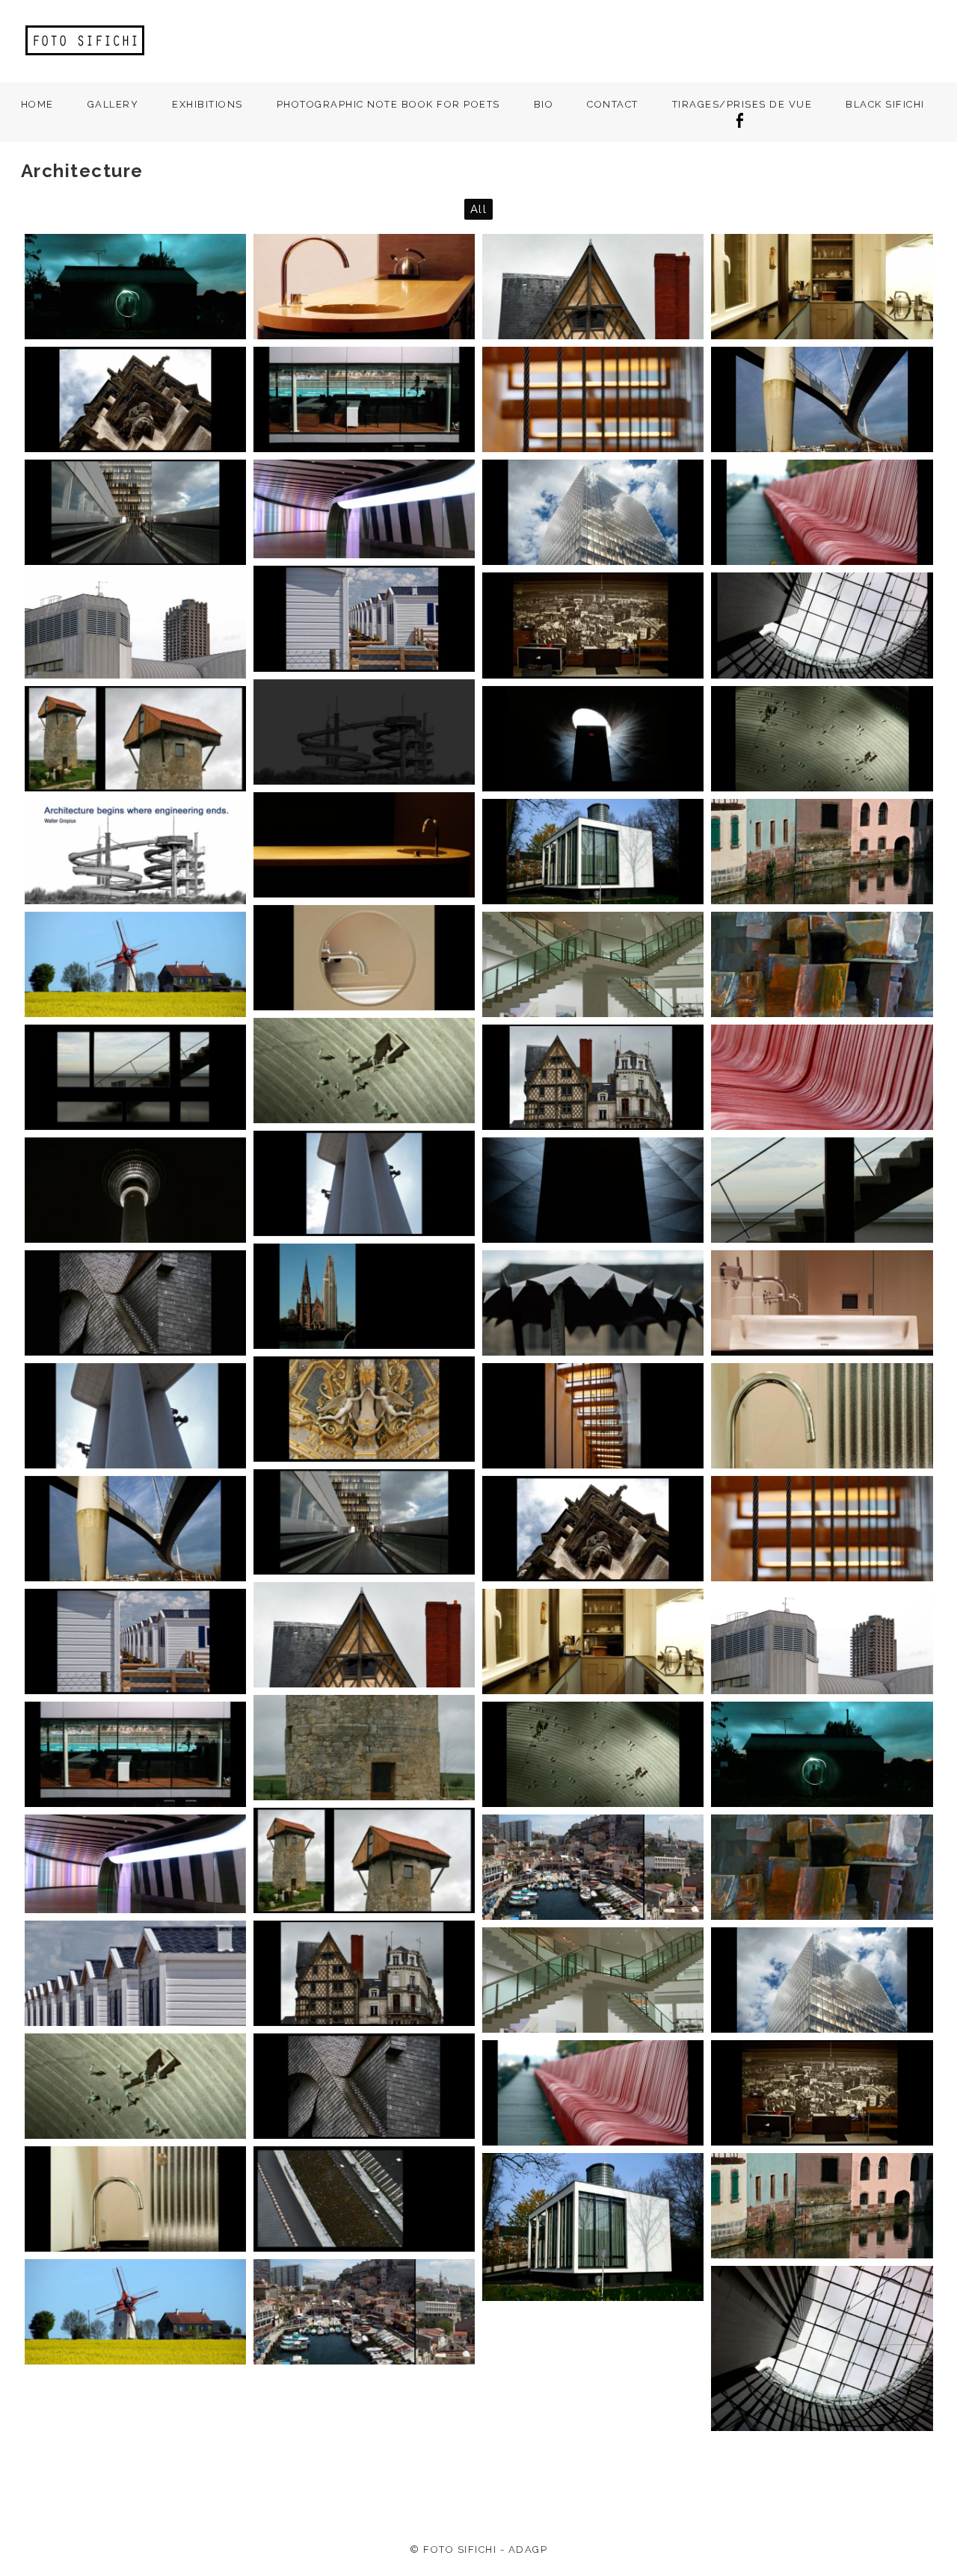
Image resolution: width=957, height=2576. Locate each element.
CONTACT (613, 104)
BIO (544, 104)
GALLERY (113, 104)
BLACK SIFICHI (885, 104)
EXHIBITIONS (207, 104)
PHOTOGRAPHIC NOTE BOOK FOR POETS (388, 104)
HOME (37, 104)
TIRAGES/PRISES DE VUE (742, 104)
